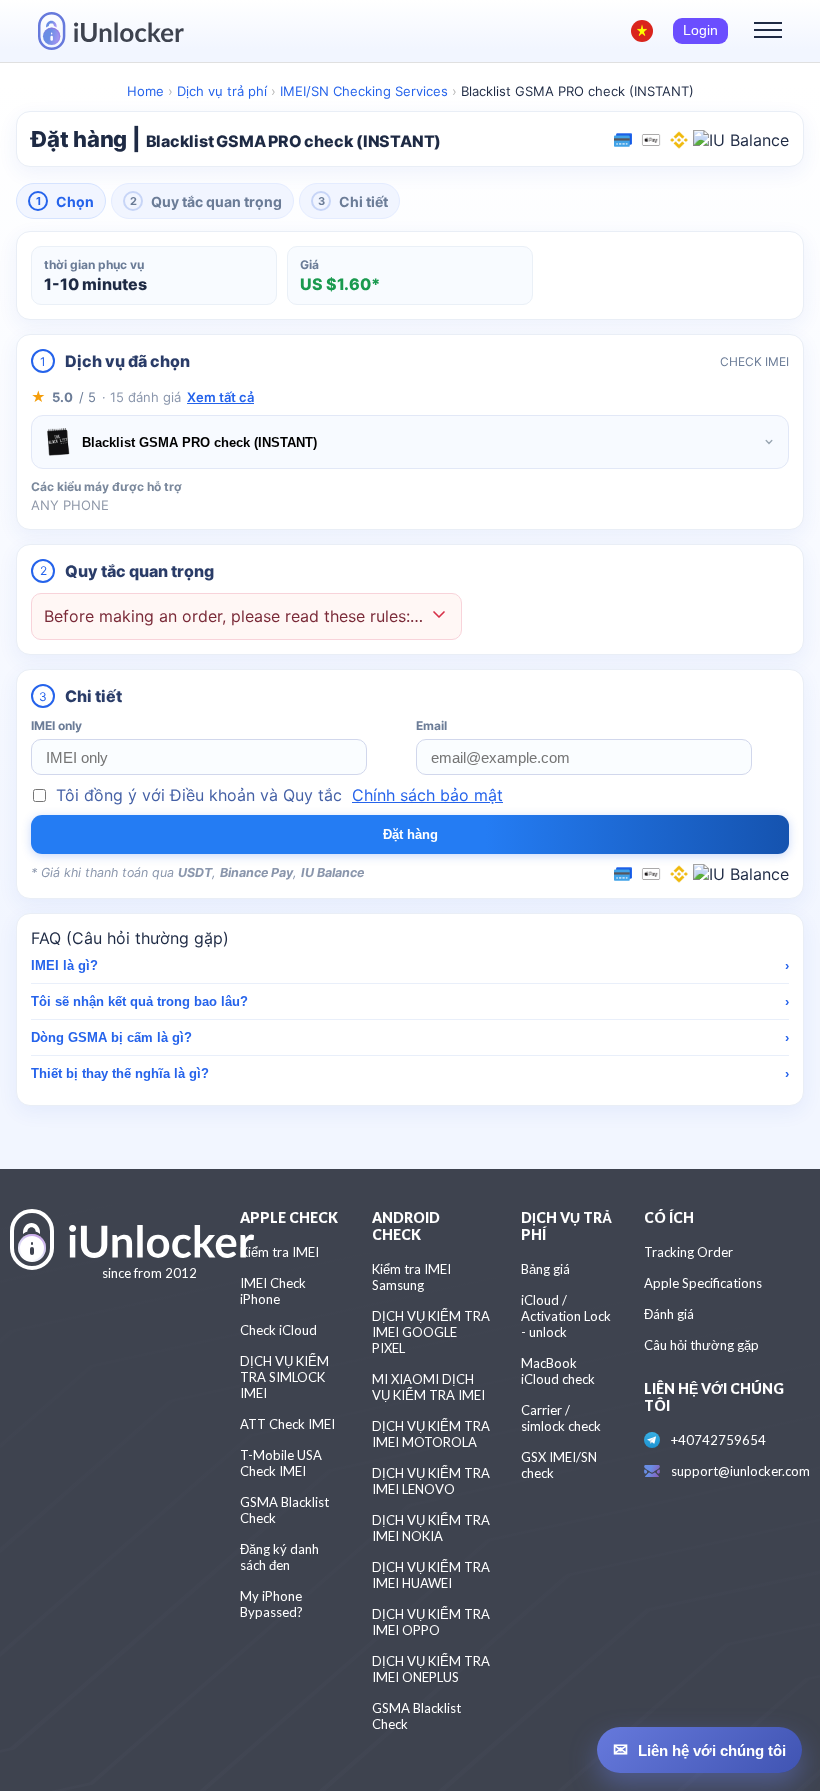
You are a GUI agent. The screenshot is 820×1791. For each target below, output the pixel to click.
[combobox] (410, 442)
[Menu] (768, 31)
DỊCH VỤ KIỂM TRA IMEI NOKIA (431, 1528)
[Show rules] (439, 616)
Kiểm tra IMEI (279, 1252)
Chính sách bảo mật (427, 795)
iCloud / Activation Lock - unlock (566, 1316)
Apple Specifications (703, 1283)
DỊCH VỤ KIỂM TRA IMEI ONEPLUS (431, 1669)
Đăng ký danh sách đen (279, 1557)
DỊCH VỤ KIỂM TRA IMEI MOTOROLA (431, 1434)
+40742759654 (718, 1440)
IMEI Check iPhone (273, 1291)
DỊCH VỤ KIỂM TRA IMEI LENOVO (431, 1481)
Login (700, 30)
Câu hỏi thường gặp (701, 1345)
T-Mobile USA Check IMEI (281, 1463)
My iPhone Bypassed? (271, 1604)
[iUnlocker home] (111, 31)
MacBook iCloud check (558, 1371)
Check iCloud (278, 1330)
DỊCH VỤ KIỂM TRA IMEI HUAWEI (431, 1575)
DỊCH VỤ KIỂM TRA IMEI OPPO (431, 1622)
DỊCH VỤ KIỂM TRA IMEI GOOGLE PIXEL (431, 1332)
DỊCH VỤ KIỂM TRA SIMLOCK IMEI (284, 1377)
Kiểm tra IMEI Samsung (411, 1277)
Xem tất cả (220, 397)
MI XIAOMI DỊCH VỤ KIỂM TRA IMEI (428, 1387)
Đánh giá (669, 1314)
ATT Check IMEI (287, 1424)
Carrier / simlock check (561, 1418)
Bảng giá (545, 1269)
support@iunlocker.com (740, 1471)
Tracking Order (688, 1252)
